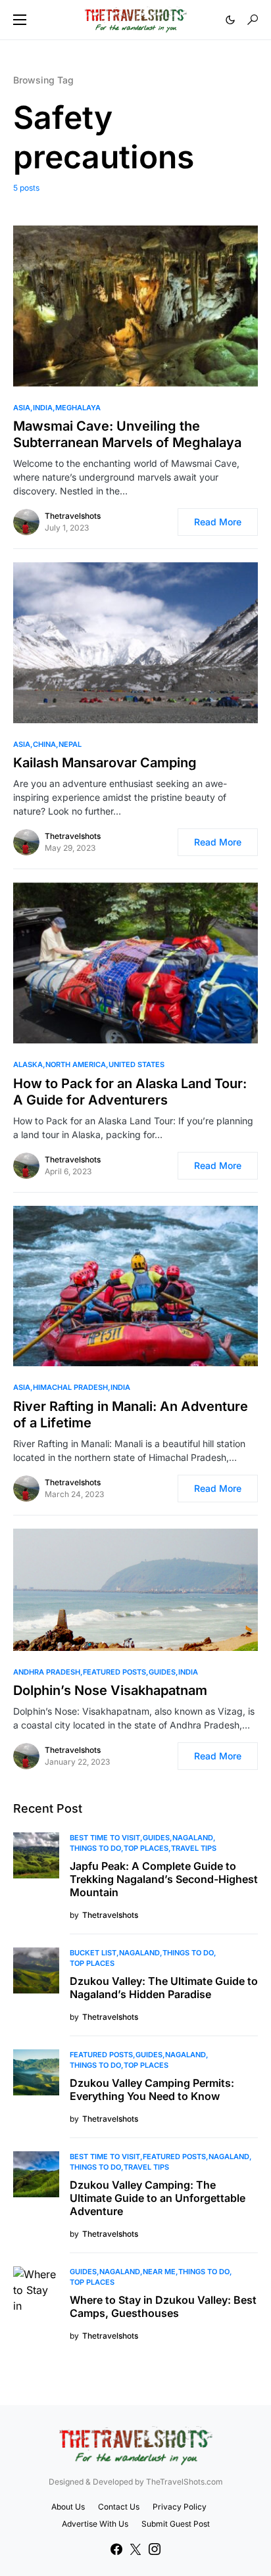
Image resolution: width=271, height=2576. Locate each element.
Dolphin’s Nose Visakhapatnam (110, 1690)
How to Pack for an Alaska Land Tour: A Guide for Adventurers (130, 1092)
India (43, 408)
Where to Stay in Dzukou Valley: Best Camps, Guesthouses (163, 2306)
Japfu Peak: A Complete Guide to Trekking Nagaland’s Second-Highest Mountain (164, 1879)
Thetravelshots (73, 516)
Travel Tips (194, 1848)
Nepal (70, 744)
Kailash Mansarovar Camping (105, 763)
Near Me (159, 2272)
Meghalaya (78, 408)
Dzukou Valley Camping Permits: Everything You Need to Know (152, 2089)
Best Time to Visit (105, 1838)
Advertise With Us (95, 2524)
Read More (218, 522)
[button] (20, 20)
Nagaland (193, 1838)
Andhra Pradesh (47, 1672)
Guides (162, 1672)
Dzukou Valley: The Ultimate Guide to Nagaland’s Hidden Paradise (164, 1988)
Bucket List (93, 1953)
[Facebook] (116, 2549)
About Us (68, 2507)
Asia (22, 408)
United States (136, 1064)
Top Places (146, 1848)
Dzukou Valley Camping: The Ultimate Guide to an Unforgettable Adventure (158, 2198)
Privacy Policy (180, 2507)
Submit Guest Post (176, 2524)
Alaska (28, 1064)
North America (76, 1064)
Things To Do (95, 1848)
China (44, 744)
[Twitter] (135, 2549)
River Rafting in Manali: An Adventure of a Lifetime (131, 1415)
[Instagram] (155, 2549)
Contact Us (119, 2507)
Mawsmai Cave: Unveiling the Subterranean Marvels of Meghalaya (127, 434)
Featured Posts (114, 1672)
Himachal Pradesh (70, 1387)
